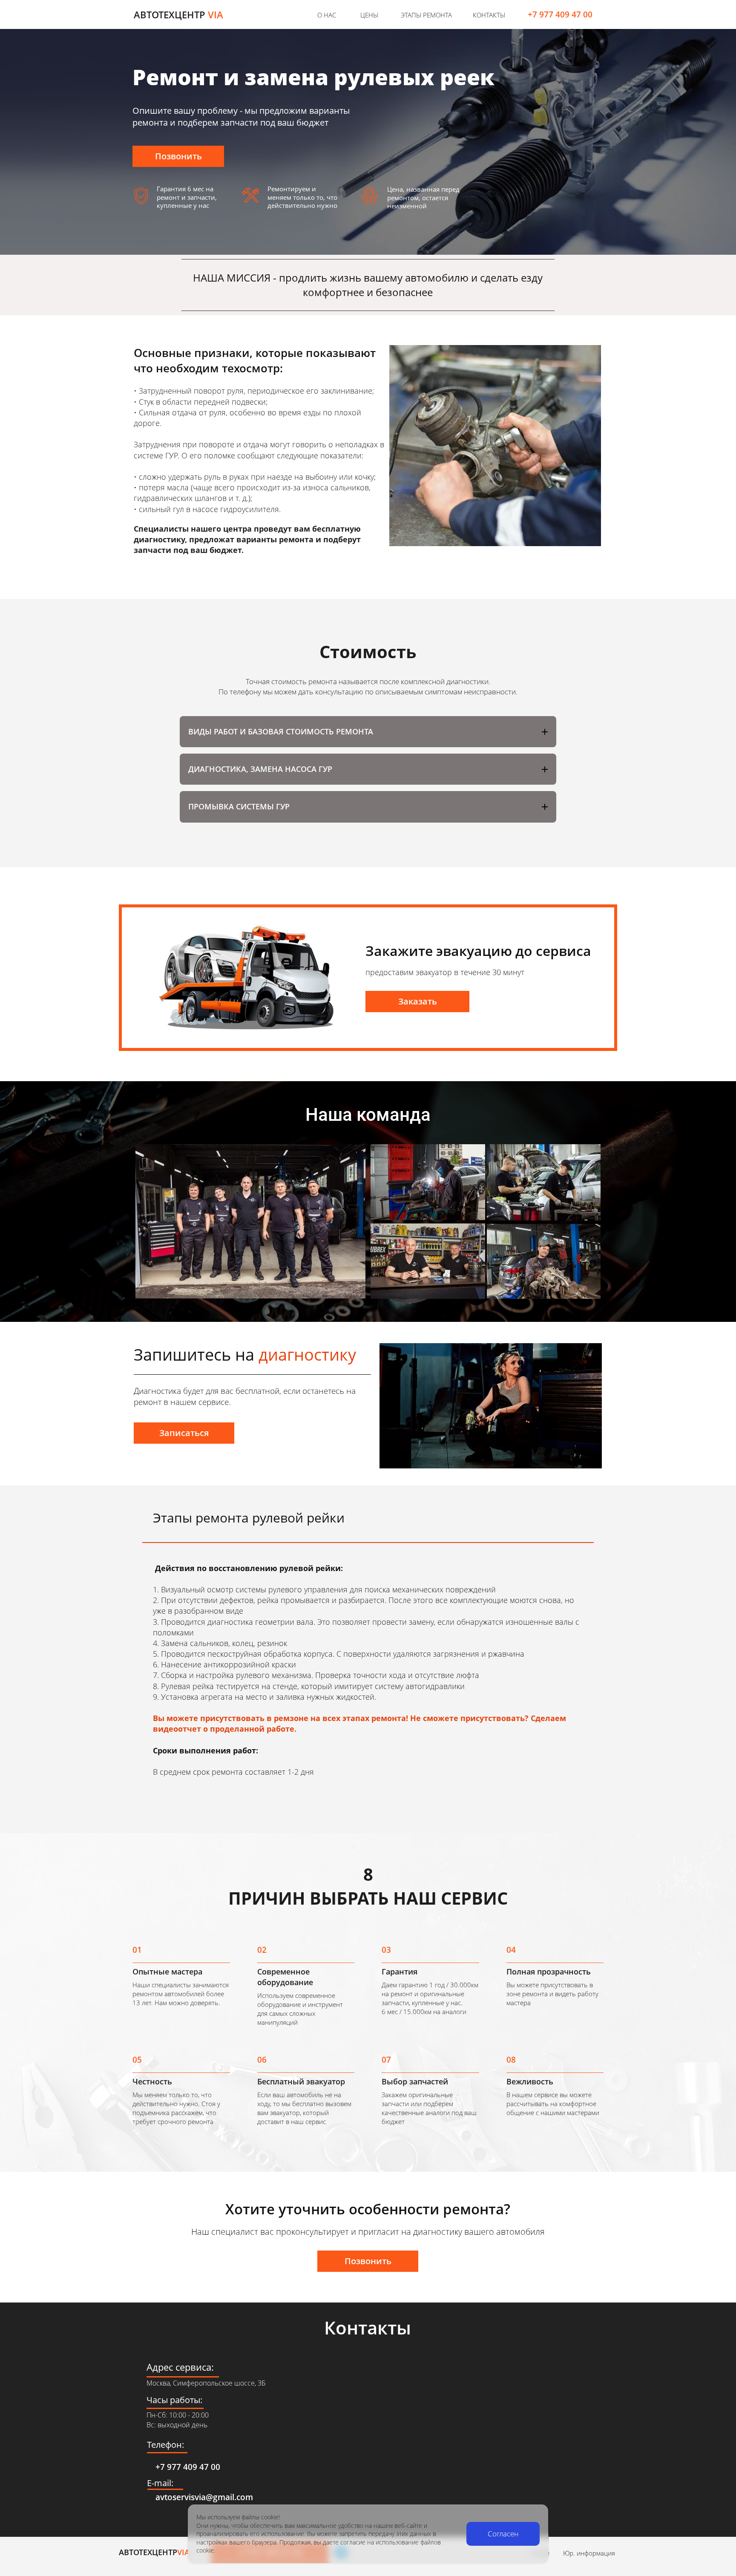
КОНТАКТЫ (489, 15)
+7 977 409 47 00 (560, 14)
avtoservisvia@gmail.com (204, 2497)
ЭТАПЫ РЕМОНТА (426, 15)
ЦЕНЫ (369, 15)
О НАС (327, 15)
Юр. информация (589, 2553)
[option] (495, 446)
